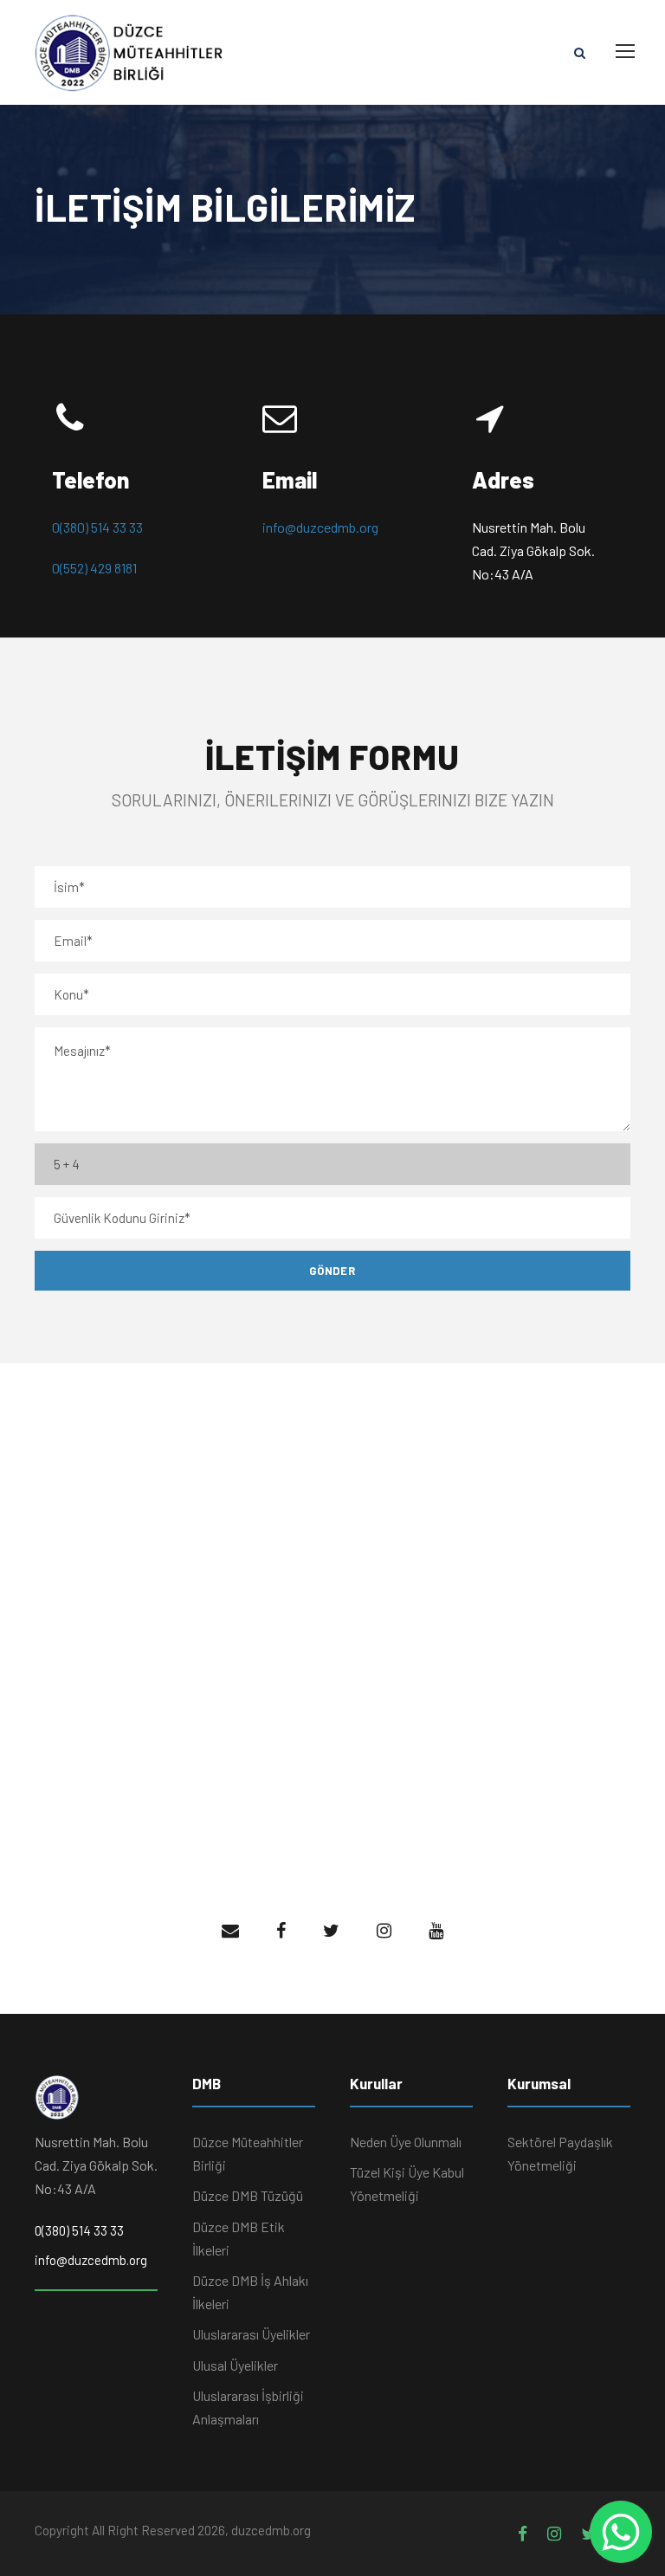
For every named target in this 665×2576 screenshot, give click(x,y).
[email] (230, 1930)
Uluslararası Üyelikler (251, 2334)
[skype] (384, 1930)
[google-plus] (331, 1930)
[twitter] (436, 1930)
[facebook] (281, 1930)
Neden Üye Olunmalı (406, 2142)
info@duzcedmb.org (320, 527)
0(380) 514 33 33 (97, 527)
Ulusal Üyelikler (235, 2365)
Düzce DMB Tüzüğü (248, 2195)
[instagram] (554, 2533)
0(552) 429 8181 (94, 568)
